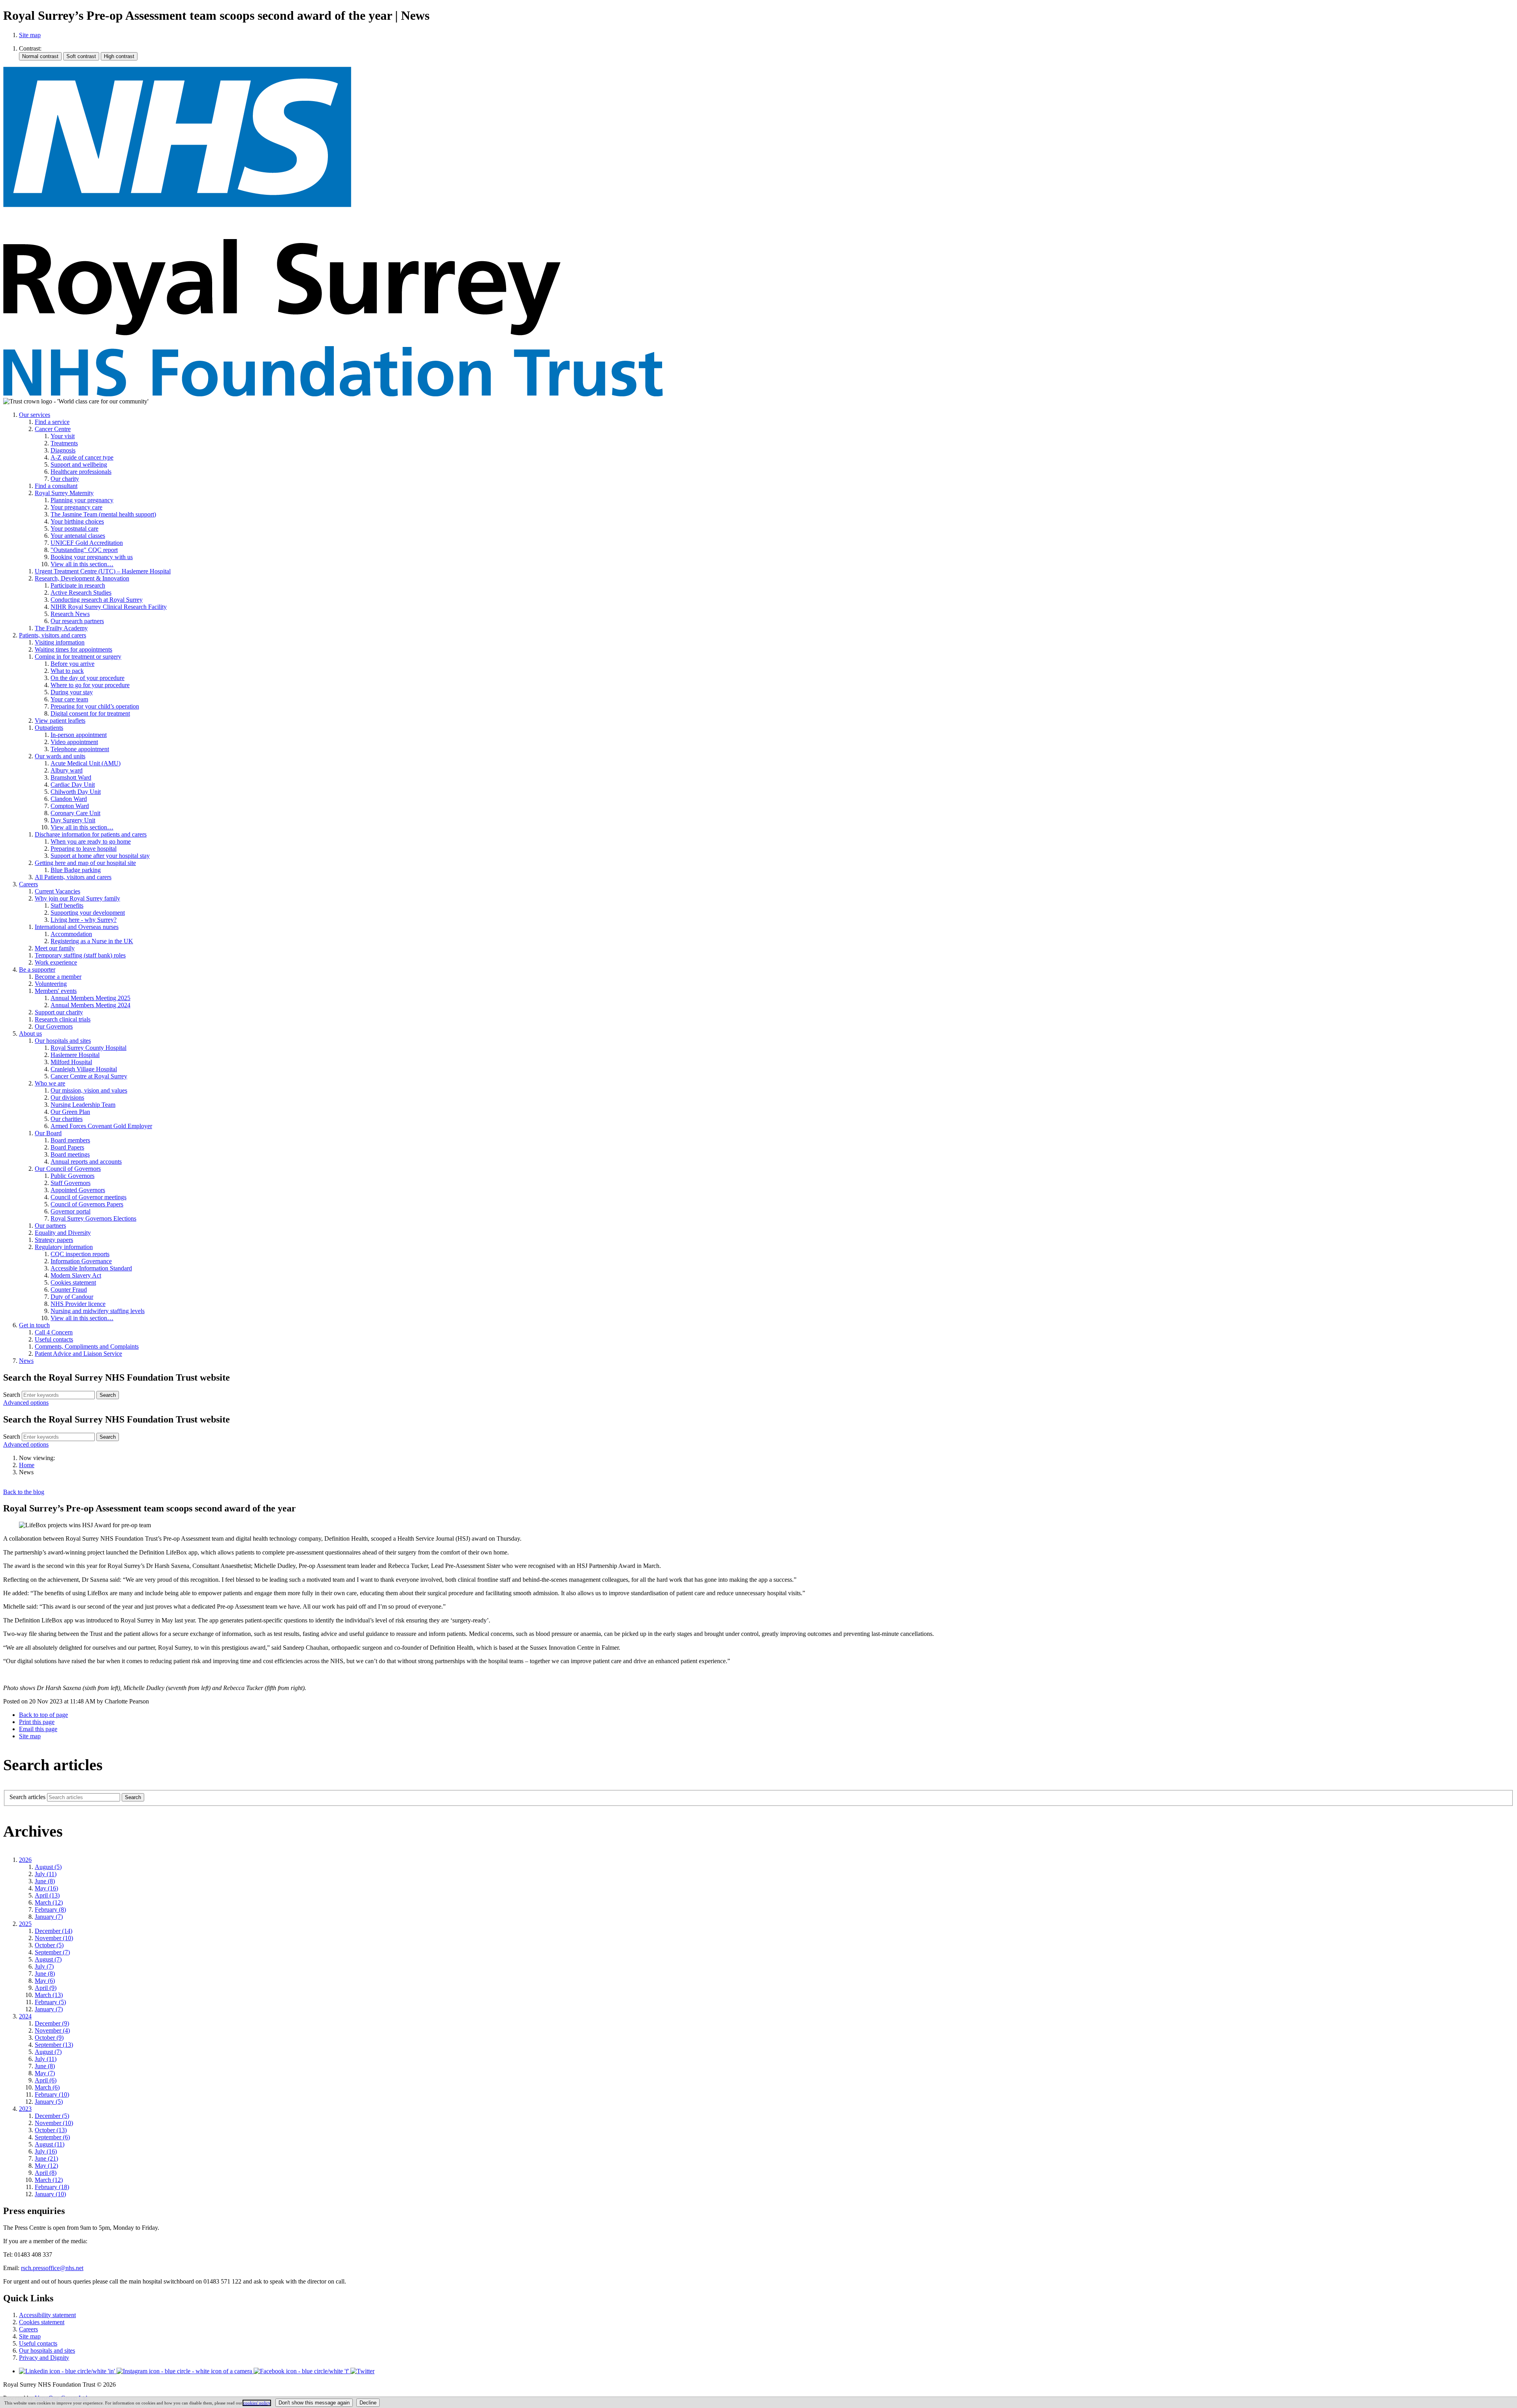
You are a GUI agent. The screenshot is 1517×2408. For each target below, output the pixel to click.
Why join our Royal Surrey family (77, 898)
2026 (25, 1860)
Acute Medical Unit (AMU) (86, 763)
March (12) (49, 1902)
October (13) (51, 2130)
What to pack (67, 671)
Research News (70, 614)
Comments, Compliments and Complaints (87, 1346)
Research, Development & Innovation (82, 578)
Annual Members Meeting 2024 (90, 1005)
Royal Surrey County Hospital (88, 1048)
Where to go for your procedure (90, 685)
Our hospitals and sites (63, 1041)
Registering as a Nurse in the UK (92, 941)
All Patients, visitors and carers (73, 877)
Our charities (67, 1119)
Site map (30, 35)
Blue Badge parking (76, 870)
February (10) (52, 2094)
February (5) (50, 2002)
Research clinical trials (63, 1019)
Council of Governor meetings (88, 1197)
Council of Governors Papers (87, 1204)
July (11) (46, 1874)
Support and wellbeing (79, 464)
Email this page (38, 1729)
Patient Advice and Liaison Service (78, 1354)
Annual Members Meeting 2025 (90, 998)
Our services (35, 415)
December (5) (52, 2116)
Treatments (64, 443)
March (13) (49, 1995)
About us (30, 1033)
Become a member (58, 977)
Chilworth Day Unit (76, 792)
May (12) (46, 2166)
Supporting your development (88, 913)
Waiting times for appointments (73, 649)
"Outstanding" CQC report (84, 550)
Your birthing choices (77, 521)
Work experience (56, 962)
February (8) (50, 1910)
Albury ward (67, 770)
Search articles (27, 1797)
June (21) (46, 2158)
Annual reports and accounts (86, 1162)
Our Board (48, 1133)
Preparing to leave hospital (84, 849)
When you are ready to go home (91, 841)
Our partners (50, 1226)
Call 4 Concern (54, 1332)
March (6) (47, 2087)
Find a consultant (56, 486)
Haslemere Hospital (75, 1055)
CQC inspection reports (80, 1254)
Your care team (69, 699)
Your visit (63, 436)
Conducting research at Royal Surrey (97, 600)
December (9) (52, 2023)
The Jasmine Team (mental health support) (103, 514)
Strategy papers (54, 1240)
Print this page (37, 1722)
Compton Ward (70, 806)
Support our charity (59, 1012)
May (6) (45, 1981)
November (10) (54, 1938)
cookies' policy (257, 2403)
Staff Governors (71, 1183)
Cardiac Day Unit (73, 785)
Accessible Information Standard (91, 1268)
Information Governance (81, 1261)
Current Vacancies (57, 891)
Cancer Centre (53, 429)
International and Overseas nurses (77, 927)
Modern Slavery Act (76, 1275)
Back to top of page (43, 1715)
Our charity (65, 479)
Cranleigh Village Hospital (84, 1069)
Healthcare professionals (81, 472)
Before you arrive (72, 664)
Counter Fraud (69, 1290)
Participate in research (78, 585)
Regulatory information (64, 1247)
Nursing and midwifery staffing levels (98, 1311)
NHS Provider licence (78, 1304)
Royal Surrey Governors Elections (93, 1218)
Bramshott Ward (71, 777)
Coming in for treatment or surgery (78, 657)
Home (27, 1465)
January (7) (49, 1917)
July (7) (44, 1966)
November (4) (52, 2030)
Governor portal (71, 1211)
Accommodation (71, 934)
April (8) (46, 2173)
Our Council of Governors (68, 1169)
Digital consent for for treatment (90, 713)
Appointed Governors (78, 1190)
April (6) (46, 2080)
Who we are (50, 1083)
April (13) (47, 1895)
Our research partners (77, 621)
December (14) (54, 1931)
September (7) (52, 1952)
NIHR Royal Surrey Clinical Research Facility (109, 607)
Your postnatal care (74, 529)
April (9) (46, 1988)
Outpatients (49, 728)
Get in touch (34, 1325)
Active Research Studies (81, 593)
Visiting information (60, 642)
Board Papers (67, 1147)
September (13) (54, 2045)
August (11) (50, 2144)
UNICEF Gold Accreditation (87, 543)
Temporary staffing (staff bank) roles (80, 955)
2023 (25, 2109)
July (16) (46, 2151)
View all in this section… (82, 564)
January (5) (49, 2102)
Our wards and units (60, 756)
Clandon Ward (69, 799)
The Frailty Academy (61, 628)
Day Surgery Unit (73, 820)
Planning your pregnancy (82, 500)
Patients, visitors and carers (53, 635)
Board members (70, 1140)
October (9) (49, 2038)
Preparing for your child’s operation (95, 706)
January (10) (50, 2194)
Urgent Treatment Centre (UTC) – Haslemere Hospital (103, 571)
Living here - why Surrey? (84, 920)
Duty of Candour (72, 1297)
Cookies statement (73, 1282)
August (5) (48, 1867)
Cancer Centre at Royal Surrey (89, 1076)
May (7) (45, 2073)
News (26, 1361)
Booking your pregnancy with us (92, 557)
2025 (25, 1924)
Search (12, 1395)
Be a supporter (37, 969)
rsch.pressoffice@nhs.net (52, 2268)
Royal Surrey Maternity (64, 493)
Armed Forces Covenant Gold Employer (101, 1126)
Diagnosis (63, 450)
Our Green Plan (70, 1112)
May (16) (46, 1888)
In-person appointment (79, 735)
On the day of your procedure (88, 678)
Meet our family (55, 948)
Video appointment (74, 742)
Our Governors (54, 1026)
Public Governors (72, 1176)
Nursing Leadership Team (83, 1105)
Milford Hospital (71, 1062)
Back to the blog (24, 1492)
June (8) (45, 1881)
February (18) (52, 2187)
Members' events (56, 991)
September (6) (52, 2137)
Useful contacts (54, 1339)
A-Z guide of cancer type (82, 457)
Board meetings (70, 1154)
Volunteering (51, 984)
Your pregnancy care (76, 507)
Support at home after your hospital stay (100, 856)
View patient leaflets (60, 721)
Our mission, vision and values (89, 1090)
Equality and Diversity (63, 1233)
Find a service (52, 422)
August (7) (48, 1959)
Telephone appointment (80, 749)
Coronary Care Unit (75, 813)
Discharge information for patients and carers (91, 834)
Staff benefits (67, 905)
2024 (25, 2016)
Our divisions (67, 1098)
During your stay (72, 692)
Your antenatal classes (78, 536)
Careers (28, 884)
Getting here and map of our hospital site (85, 863)
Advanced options (26, 1403)
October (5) (49, 1945)
